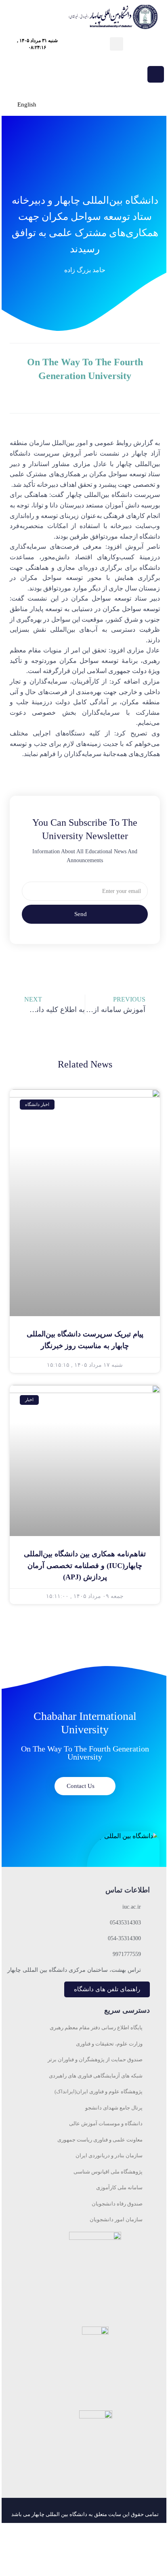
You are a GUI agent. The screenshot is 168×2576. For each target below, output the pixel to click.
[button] (117, 44)
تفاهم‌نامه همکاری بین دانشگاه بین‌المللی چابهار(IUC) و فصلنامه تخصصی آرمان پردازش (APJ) (85, 1566)
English (27, 104)
